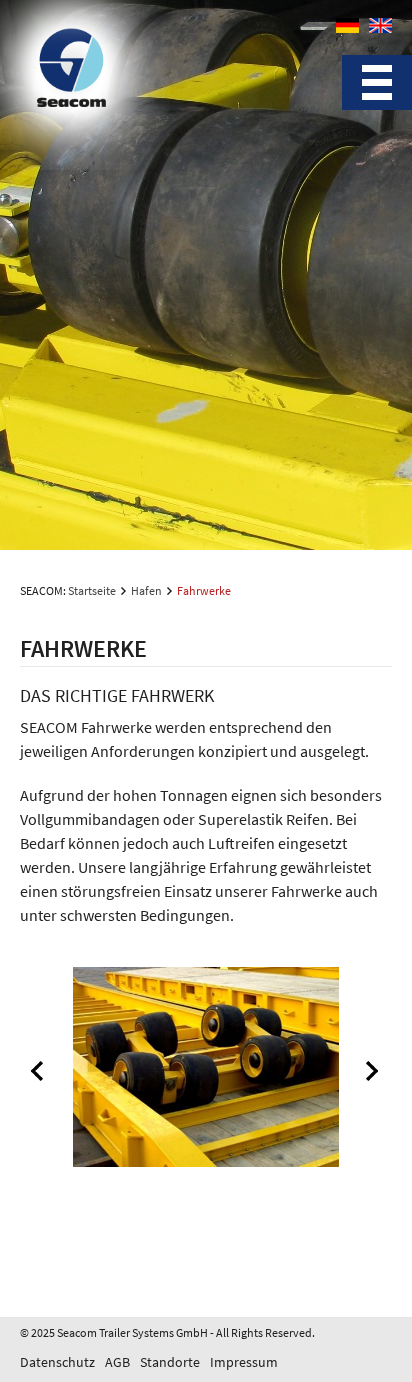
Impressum (244, 1362)
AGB (117, 1362)
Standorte (170, 1362)
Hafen (146, 590)
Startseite (92, 590)
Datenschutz (57, 1362)
